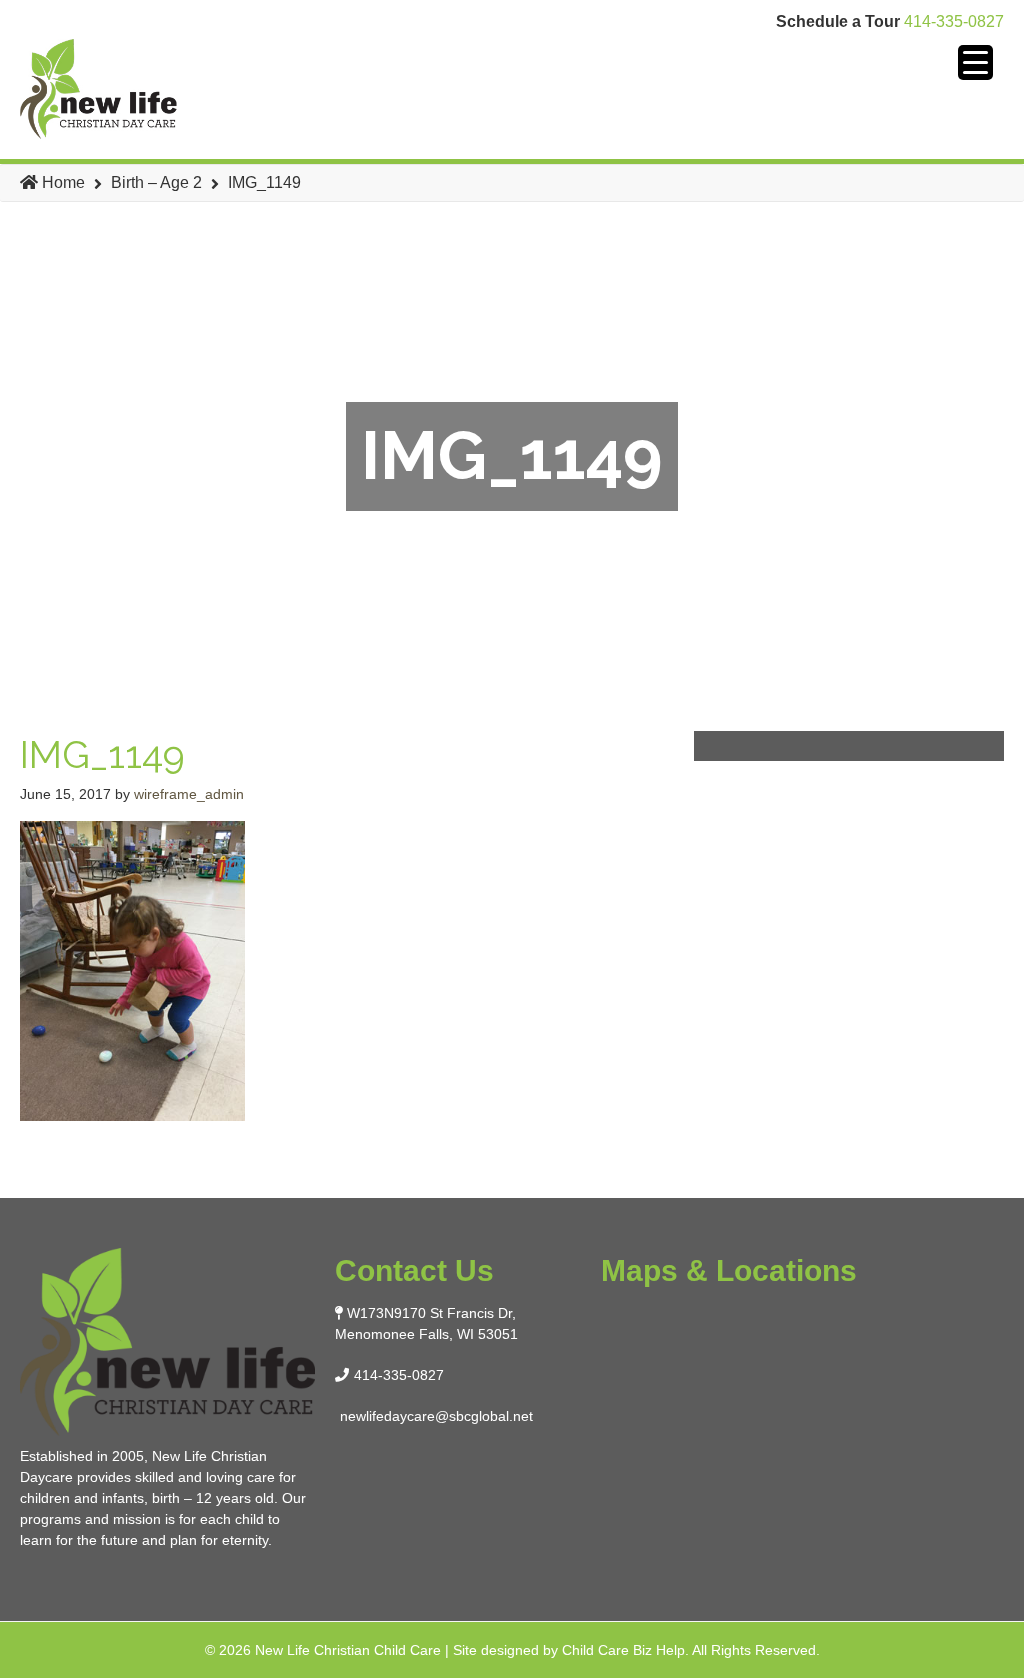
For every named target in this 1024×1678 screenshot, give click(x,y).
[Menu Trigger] (975, 62)
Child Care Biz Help (623, 1650)
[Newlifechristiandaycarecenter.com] (163, 89)
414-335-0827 (954, 21)
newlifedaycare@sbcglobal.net (436, 1416)
